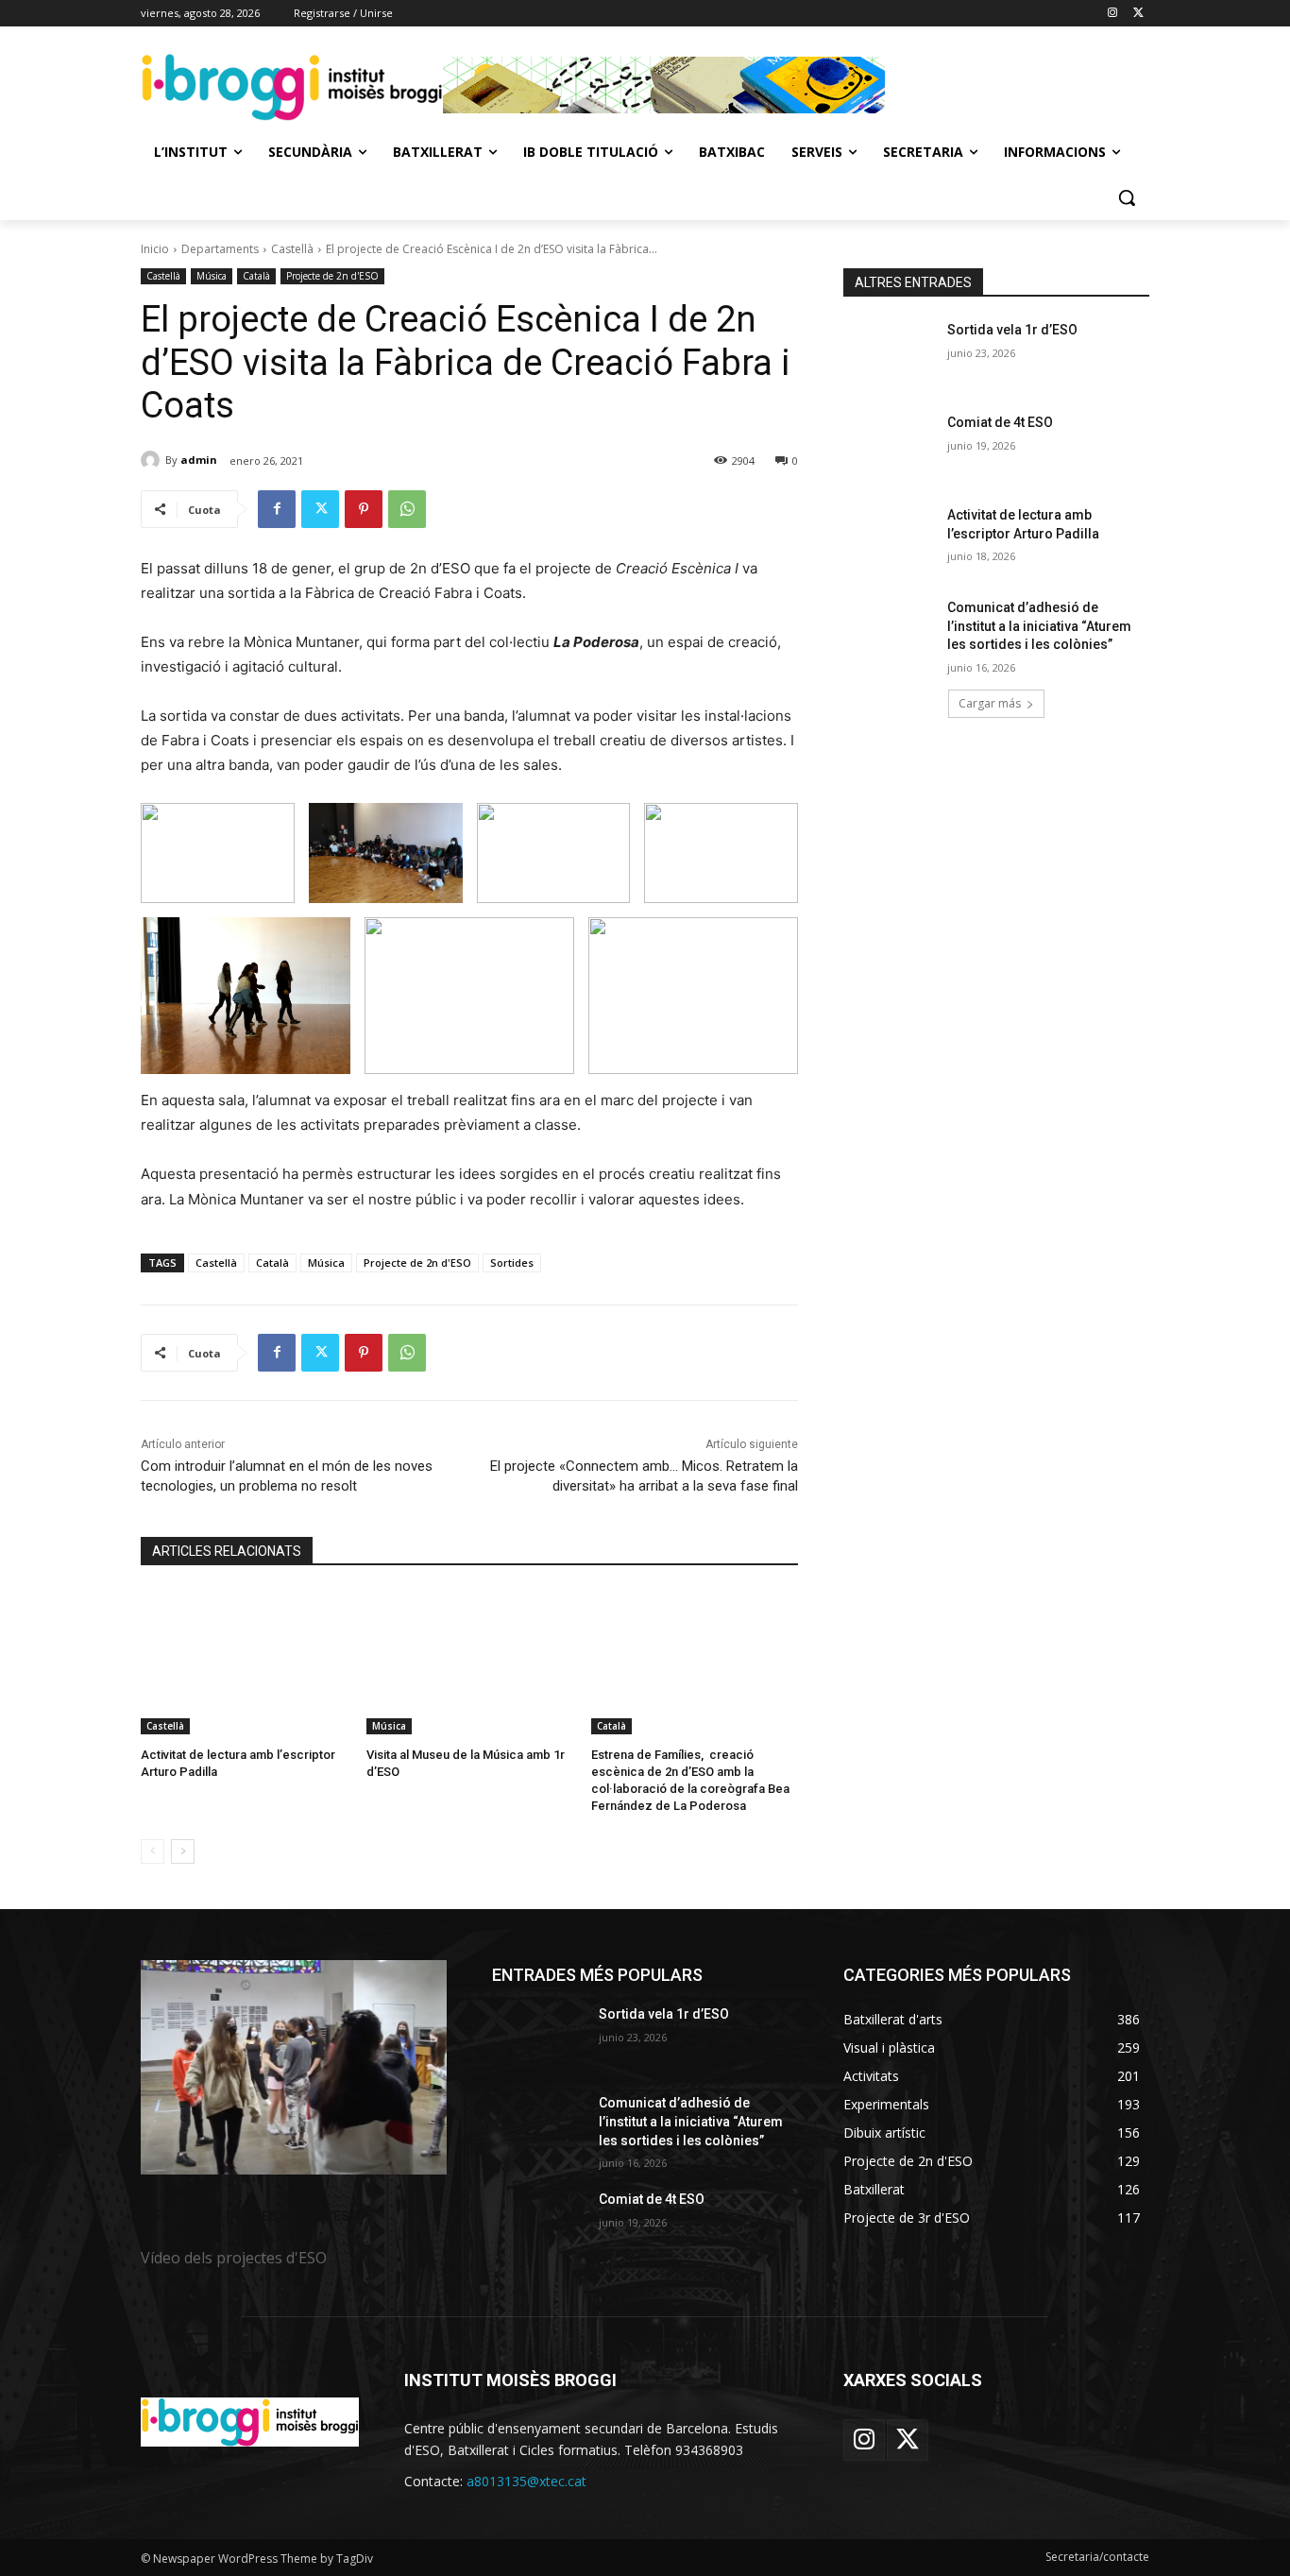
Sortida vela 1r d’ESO (1012, 330)
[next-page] (183, 1851)
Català (256, 276)
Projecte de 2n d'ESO (332, 276)
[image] (294, 2067)
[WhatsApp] (407, 509)
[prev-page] (153, 1851)
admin (199, 460)
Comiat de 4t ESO (1000, 422)
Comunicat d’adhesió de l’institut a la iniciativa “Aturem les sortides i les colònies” (1039, 626)
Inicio (155, 249)
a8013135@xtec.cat (526, 2481)
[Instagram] (1112, 14)
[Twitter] (1138, 14)
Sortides (512, 1262)
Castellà (292, 249)
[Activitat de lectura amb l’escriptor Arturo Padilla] (244, 1662)
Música (212, 276)
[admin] (153, 460)
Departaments (220, 249)
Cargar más (990, 703)
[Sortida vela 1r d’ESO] (889, 353)
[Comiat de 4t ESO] (889, 446)
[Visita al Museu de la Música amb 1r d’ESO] (470, 1662)
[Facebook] (277, 509)
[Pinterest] (364, 509)
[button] (1127, 197)
